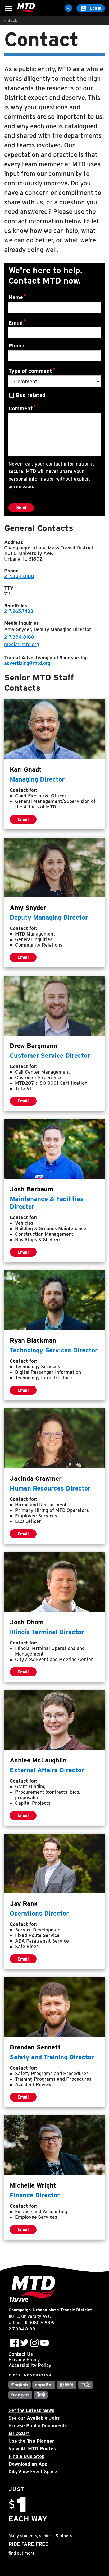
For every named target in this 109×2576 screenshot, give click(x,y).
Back (12, 20)
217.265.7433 (19, 611)
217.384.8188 (19, 576)
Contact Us (21, 2354)
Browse (38, 2426)
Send (21, 508)
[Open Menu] (8, 9)
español (44, 2385)
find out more (22, 2553)
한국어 (67, 2385)
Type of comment (30, 371)
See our (34, 2418)
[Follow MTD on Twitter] (24, 2343)
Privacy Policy (24, 2360)
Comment (21, 408)
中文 (85, 2385)
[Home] (26, 8)
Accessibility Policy (30, 2365)
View (32, 2449)
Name (16, 297)
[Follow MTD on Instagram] (34, 2343)
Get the (31, 2410)
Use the (31, 2441)
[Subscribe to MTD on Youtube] (44, 2343)
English (20, 2385)
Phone (16, 346)
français (20, 2395)
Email (16, 322)
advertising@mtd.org (27, 663)
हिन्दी (41, 2395)
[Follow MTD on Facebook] (14, 2343)
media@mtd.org (22, 644)
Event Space (33, 2472)
